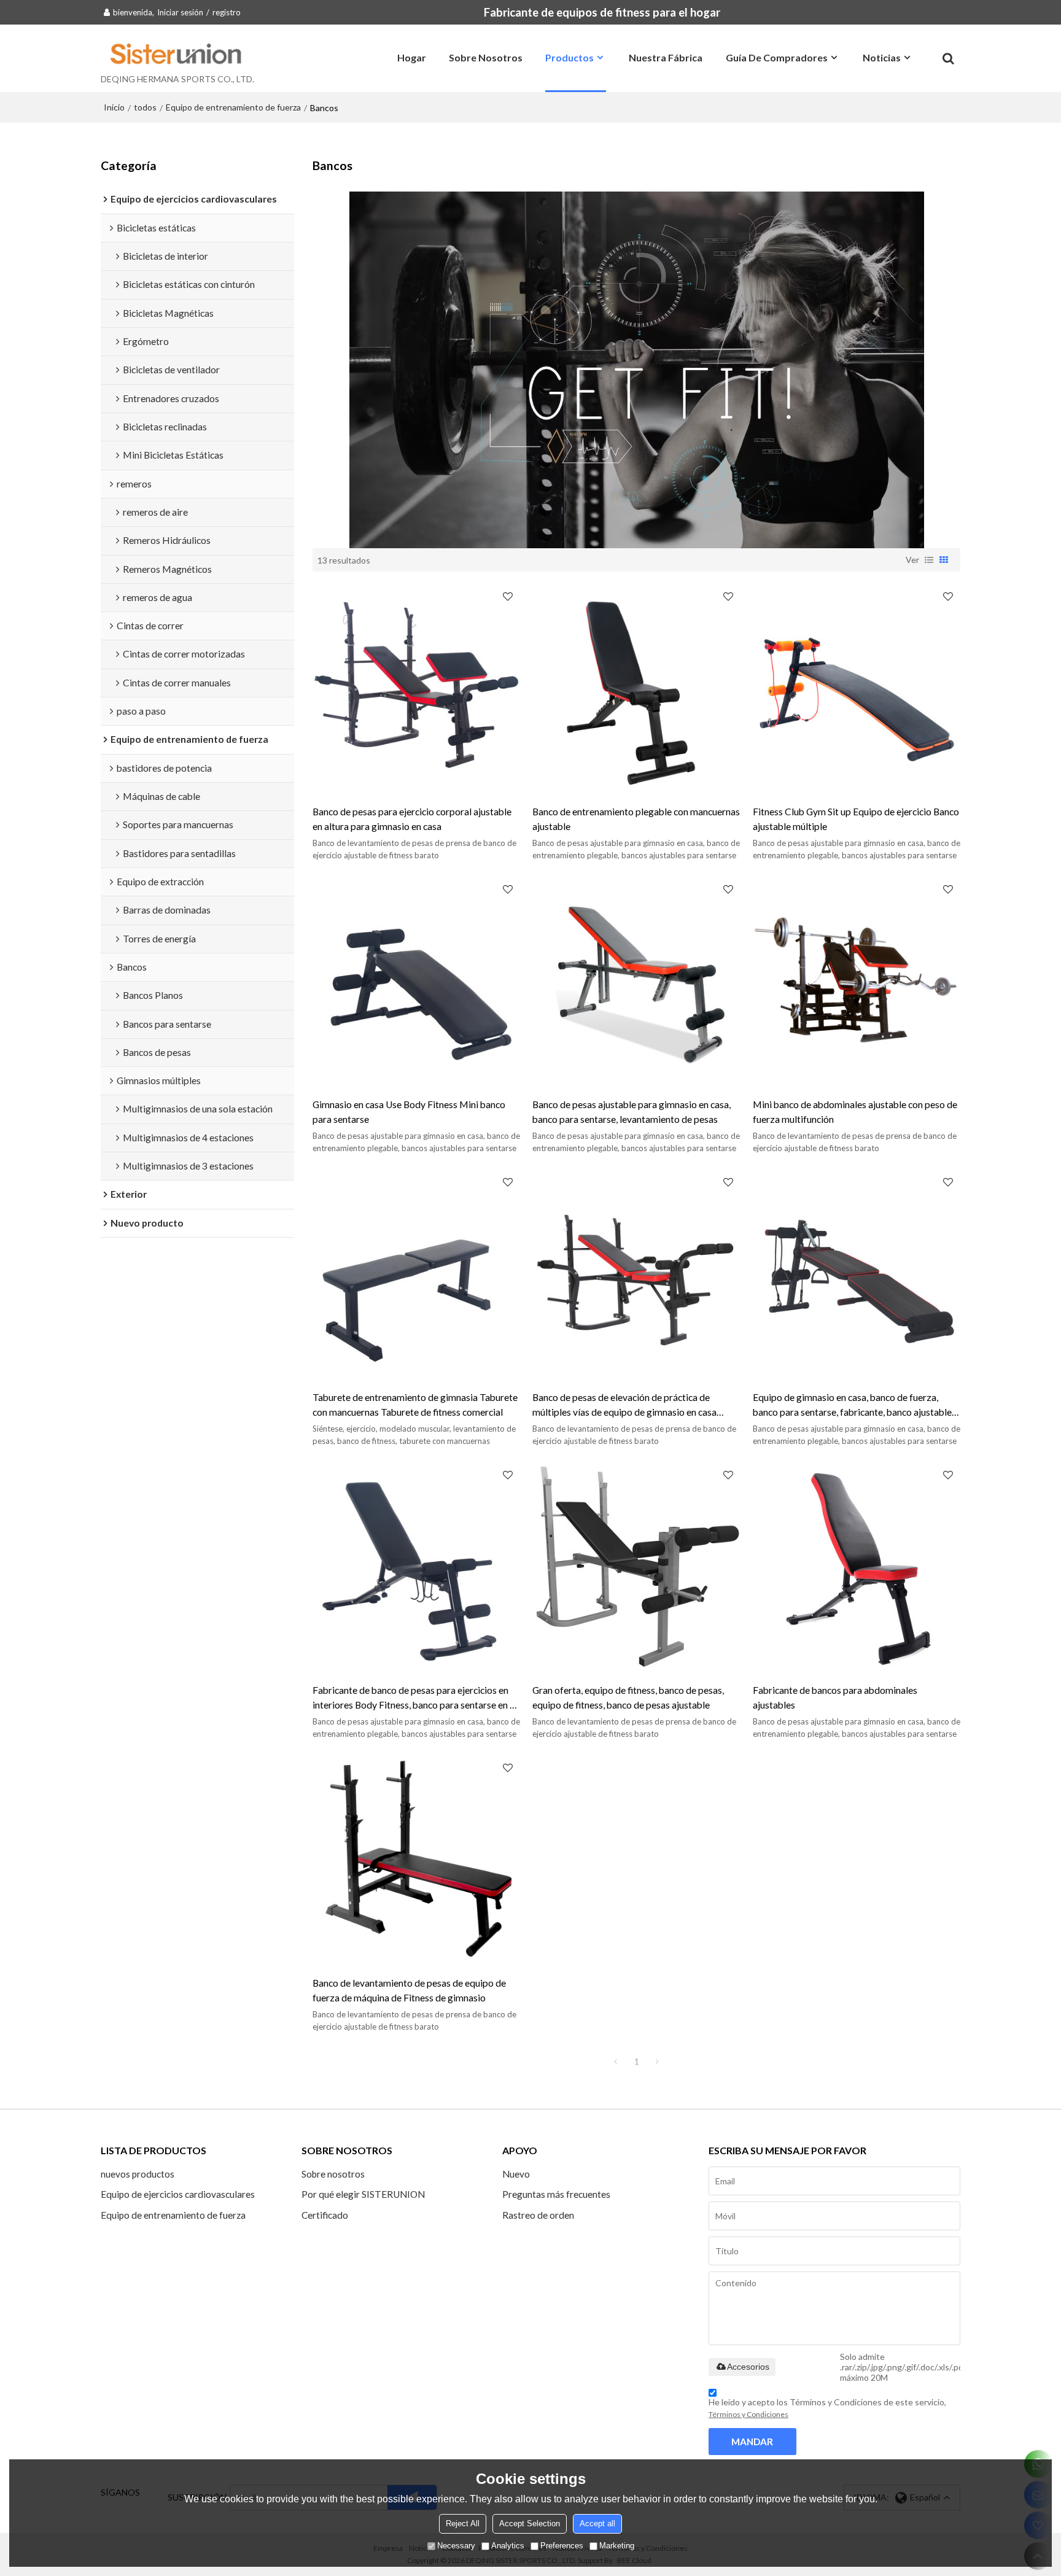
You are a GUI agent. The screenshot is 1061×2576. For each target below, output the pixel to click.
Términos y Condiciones (748, 2414)
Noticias (882, 57)
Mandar (752, 2442)
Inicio (114, 107)
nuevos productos (138, 2174)
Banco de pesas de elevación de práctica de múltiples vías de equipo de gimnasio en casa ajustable (624, 1406)
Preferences (562, 2546)
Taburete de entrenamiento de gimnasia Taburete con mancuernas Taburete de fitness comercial (415, 1404)
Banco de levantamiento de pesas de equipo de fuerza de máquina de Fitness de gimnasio (409, 1990)
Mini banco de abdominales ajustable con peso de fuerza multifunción (855, 1111)
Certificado (325, 2215)
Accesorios (748, 2367)
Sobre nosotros (486, 57)
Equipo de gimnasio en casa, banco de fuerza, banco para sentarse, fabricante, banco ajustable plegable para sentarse (852, 1406)
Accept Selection (530, 2524)
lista (929, 560)
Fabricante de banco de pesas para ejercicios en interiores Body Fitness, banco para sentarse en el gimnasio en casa (415, 1698)
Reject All (463, 2524)
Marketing (617, 2546)
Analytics (508, 2546)
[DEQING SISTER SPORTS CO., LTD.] (177, 53)
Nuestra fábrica (666, 57)
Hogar (412, 57)
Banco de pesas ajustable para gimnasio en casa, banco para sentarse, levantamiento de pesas (632, 1111)
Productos (569, 57)
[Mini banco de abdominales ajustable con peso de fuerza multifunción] (857, 980)
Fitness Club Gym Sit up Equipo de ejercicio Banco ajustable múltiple (856, 819)
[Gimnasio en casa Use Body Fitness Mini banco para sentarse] (416, 980)
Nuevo (516, 2174)
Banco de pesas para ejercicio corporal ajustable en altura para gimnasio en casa (412, 819)
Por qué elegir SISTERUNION (363, 2194)
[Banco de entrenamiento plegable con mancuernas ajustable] (636, 688)
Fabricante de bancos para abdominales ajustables (835, 1697)
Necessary (456, 2546)
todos (145, 107)
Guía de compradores (777, 57)
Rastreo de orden (538, 2215)
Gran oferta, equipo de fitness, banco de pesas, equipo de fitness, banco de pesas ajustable (628, 1697)
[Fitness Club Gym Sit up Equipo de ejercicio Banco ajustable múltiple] (857, 688)
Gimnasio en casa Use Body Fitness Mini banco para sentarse (409, 1111)
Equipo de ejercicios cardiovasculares (178, 2194)
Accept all (597, 2524)
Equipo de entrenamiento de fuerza (233, 107)
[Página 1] (616, 2062)
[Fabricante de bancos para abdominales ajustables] (857, 1566)
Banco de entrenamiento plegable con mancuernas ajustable (636, 819)
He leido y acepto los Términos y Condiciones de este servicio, (827, 2408)
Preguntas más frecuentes (556, 2194)
